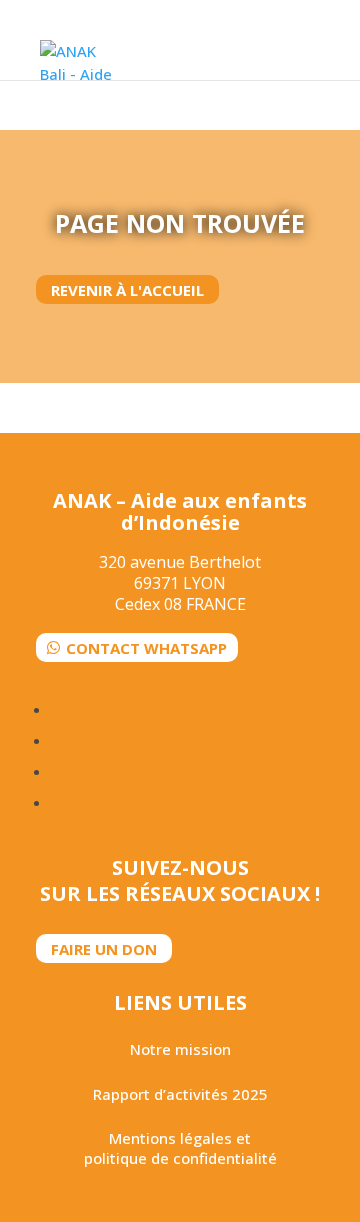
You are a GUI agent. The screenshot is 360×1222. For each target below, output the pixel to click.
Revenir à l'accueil (127, 290)
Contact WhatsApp (146, 647)
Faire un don (104, 949)
